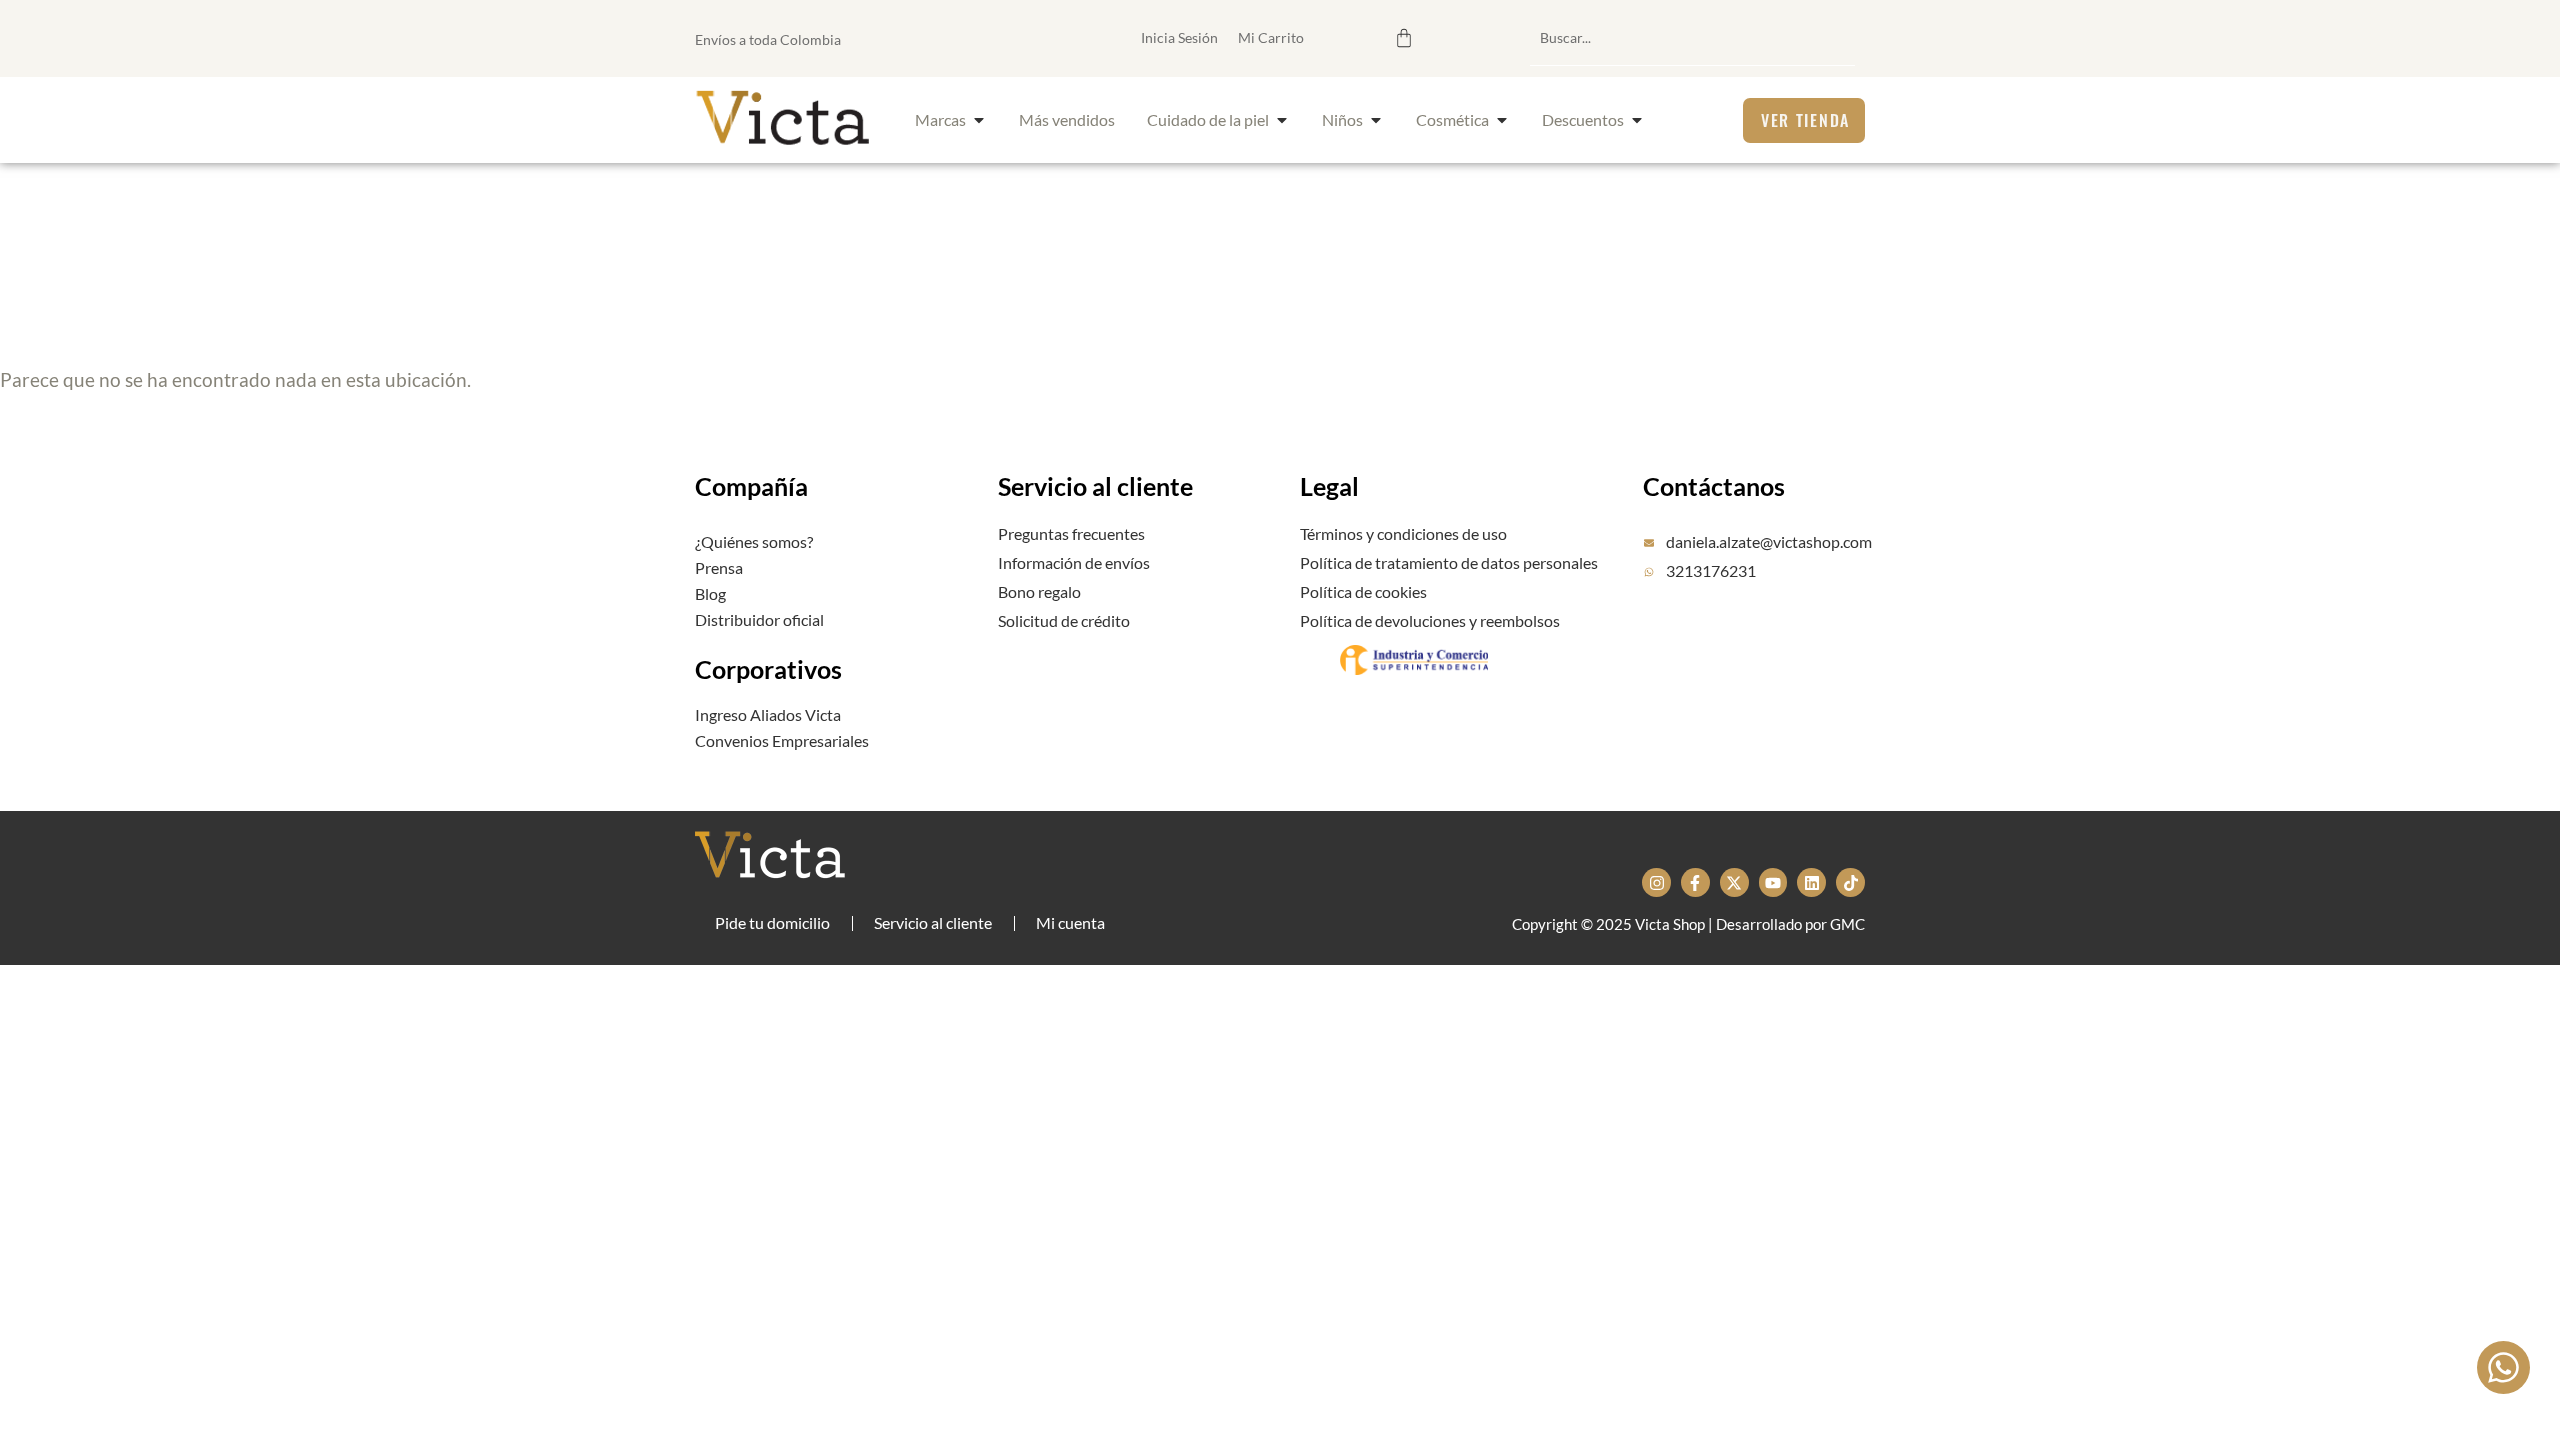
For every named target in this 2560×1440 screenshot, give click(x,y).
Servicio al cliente (1095, 486)
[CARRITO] (1404, 38)
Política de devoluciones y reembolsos (1430, 620)
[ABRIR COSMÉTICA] (1502, 120)
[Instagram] (1656, 882)
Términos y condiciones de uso (1403, 533)
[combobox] (1692, 38)
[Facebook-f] (1695, 882)
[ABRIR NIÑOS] (1376, 120)
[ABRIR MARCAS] (979, 120)
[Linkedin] (1811, 882)
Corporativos (768, 669)
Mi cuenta (1070, 922)
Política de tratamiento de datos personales (1449, 562)
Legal (1329, 486)
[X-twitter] (1734, 882)
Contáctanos (1714, 486)
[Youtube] (1773, 882)
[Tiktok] (1850, 882)
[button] (1303, 38)
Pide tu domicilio (772, 922)
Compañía (751, 486)
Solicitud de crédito (1064, 620)
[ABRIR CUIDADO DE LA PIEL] (1282, 120)
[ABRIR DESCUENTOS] (1637, 120)
